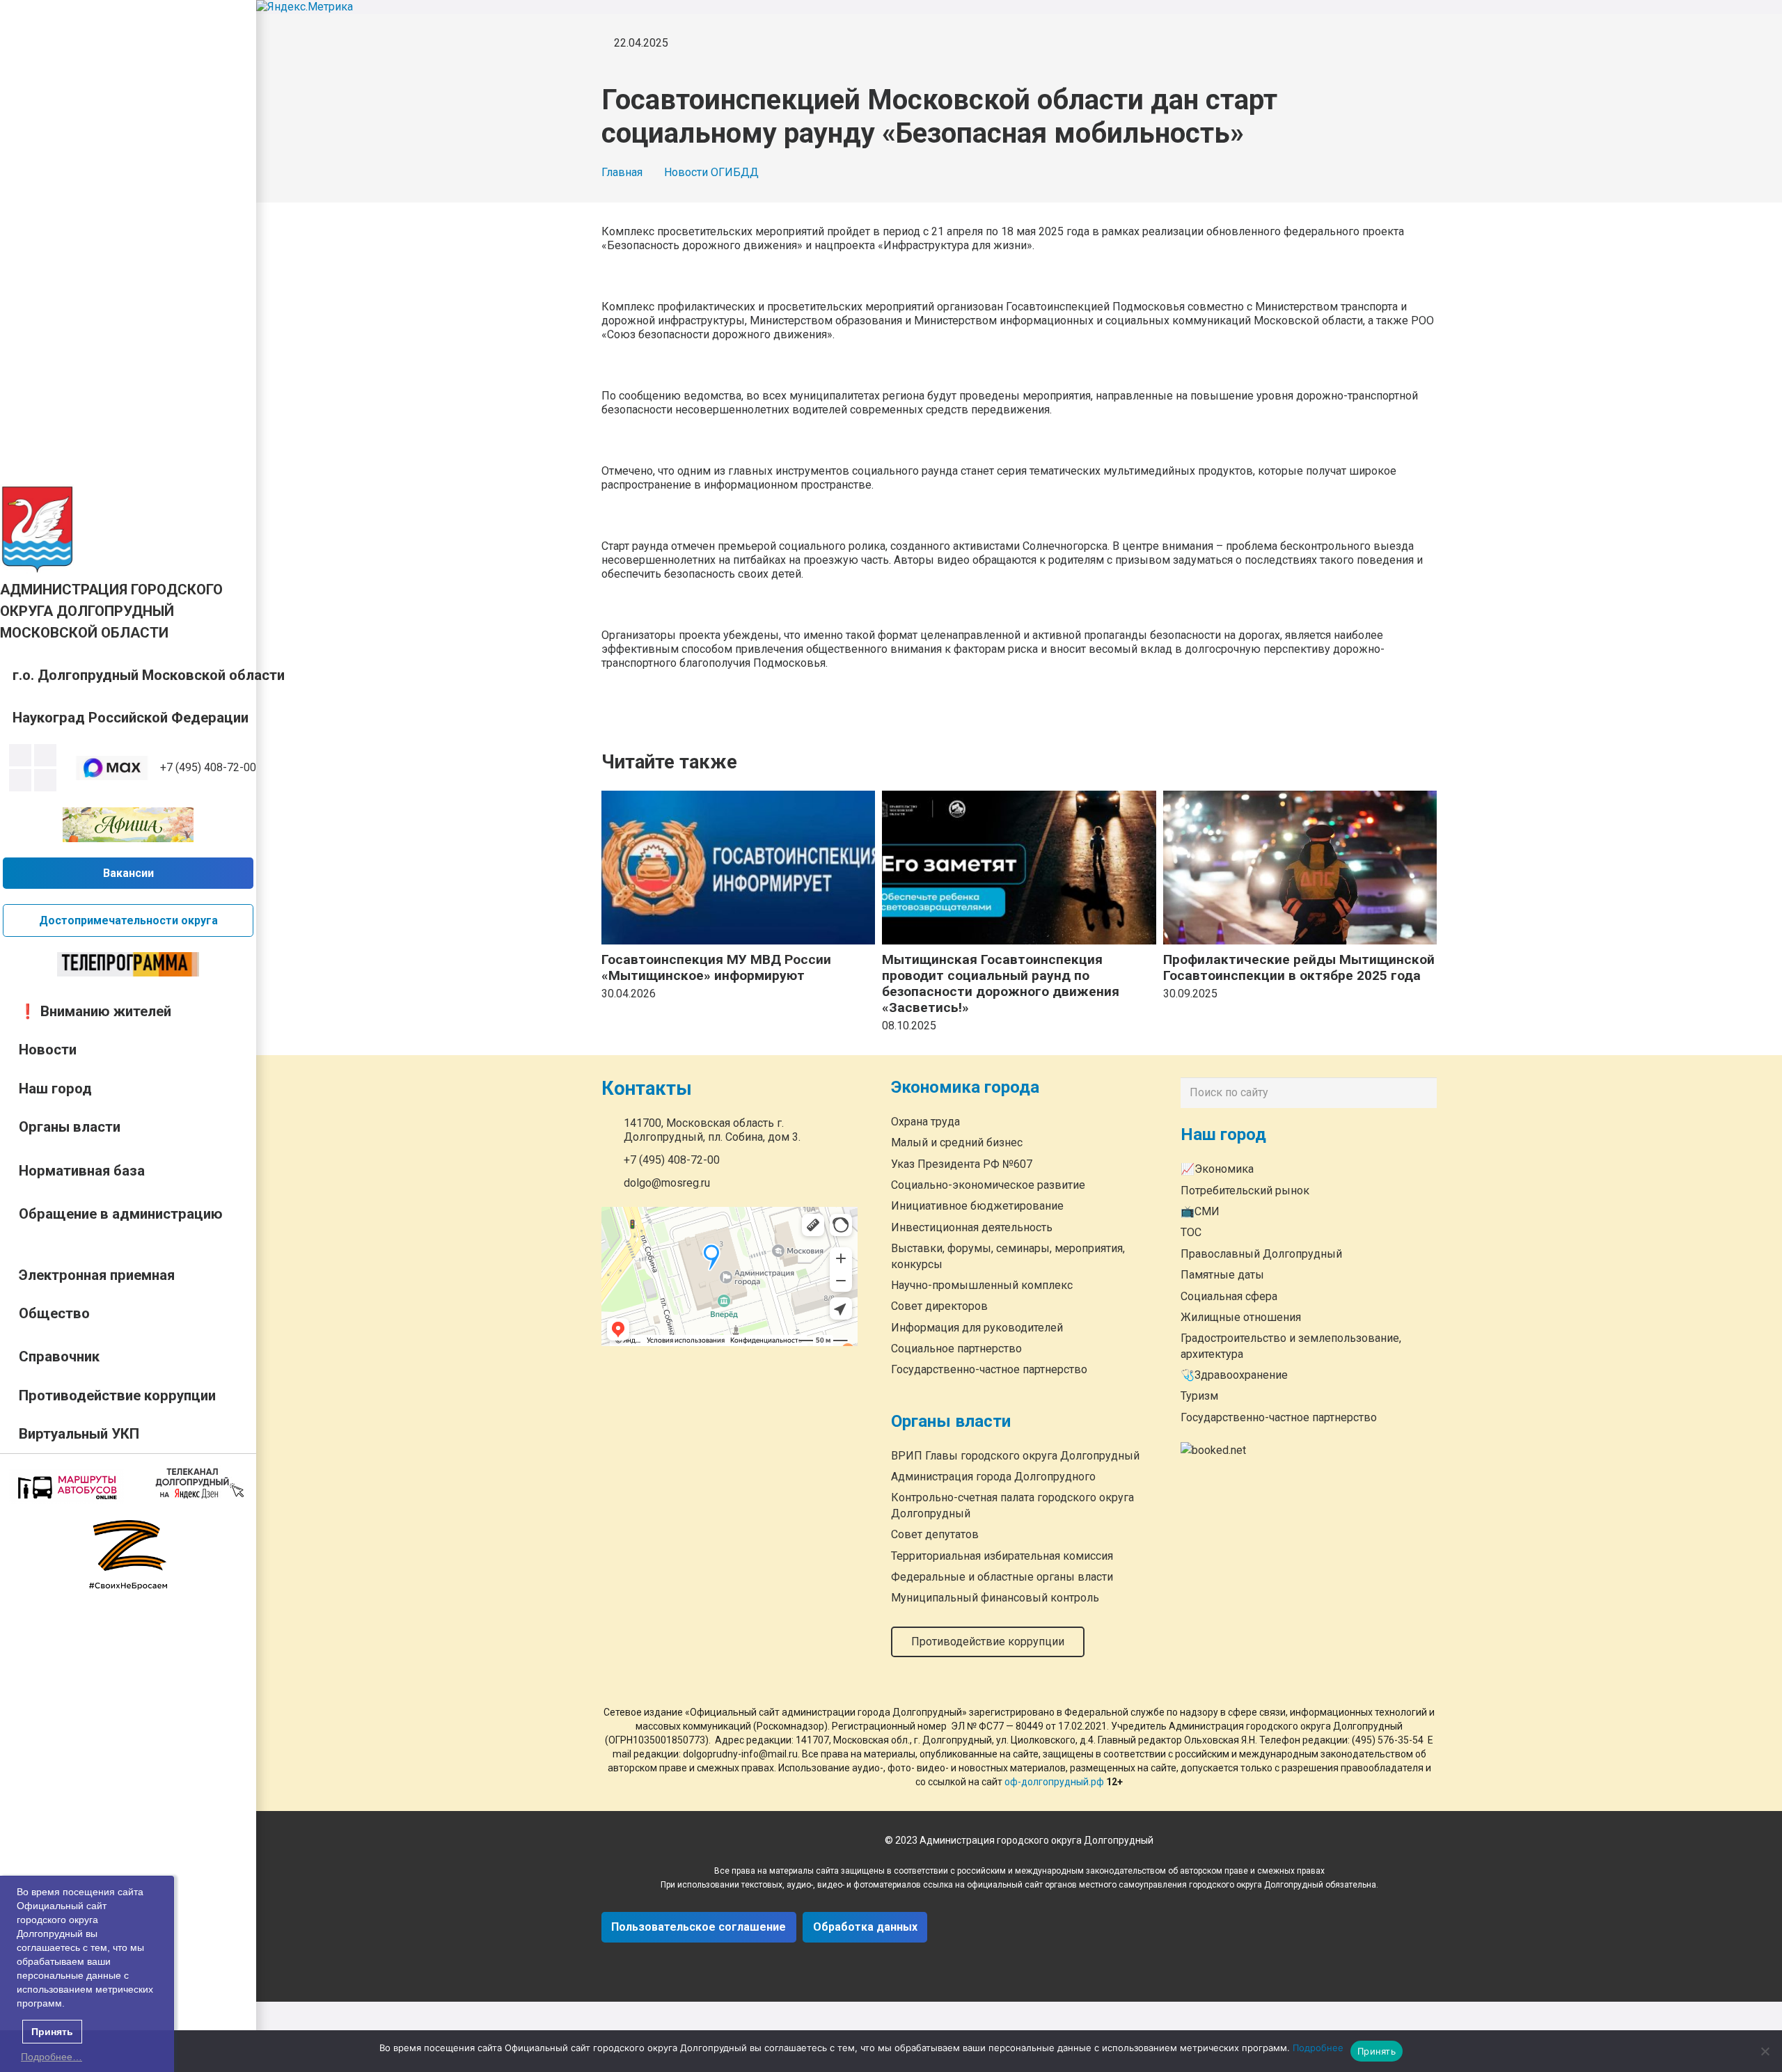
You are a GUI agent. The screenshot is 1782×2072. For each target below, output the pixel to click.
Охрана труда (925, 1121)
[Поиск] (1423, 1093)
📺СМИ (1200, 1211)
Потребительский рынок (1245, 1191)
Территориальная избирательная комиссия (1002, 1555)
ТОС (1191, 1232)
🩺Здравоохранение (1234, 1375)
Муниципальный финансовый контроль (995, 1598)
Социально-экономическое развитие (988, 1185)
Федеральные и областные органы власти (1002, 1577)
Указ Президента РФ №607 (962, 1163)
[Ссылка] (38, 529)
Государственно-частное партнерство (989, 1369)
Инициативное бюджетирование (977, 1206)
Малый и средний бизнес (957, 1142)
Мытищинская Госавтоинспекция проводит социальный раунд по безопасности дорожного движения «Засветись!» (1001, 983)
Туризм (1199, 1396)
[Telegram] (20, 780)
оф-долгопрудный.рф (1054, 1782)
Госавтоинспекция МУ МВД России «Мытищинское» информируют (716, 967)
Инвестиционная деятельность (972, 1227)
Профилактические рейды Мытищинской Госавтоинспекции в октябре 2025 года (1299, 967)
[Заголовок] (45, 780)
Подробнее (1318, 2048)
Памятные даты (1222, 1275)
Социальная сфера (1229, 1296)
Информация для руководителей (977, 1327)
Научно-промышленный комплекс (982, 1285)
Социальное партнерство (956, 1349)
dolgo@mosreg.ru (667, 1183)
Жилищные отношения (1241, 1317)
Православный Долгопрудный (1261, 1254)
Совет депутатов (935, 1534)
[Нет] (1765, 2051)
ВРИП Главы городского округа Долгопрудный (1015, 1455)
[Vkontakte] (20, 755)
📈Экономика (1217, 1169)
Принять (1377, 2051)
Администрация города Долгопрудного (993, 1477)
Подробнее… (52, 2057)
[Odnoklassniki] (45, 755)
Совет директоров (939, 1306)
